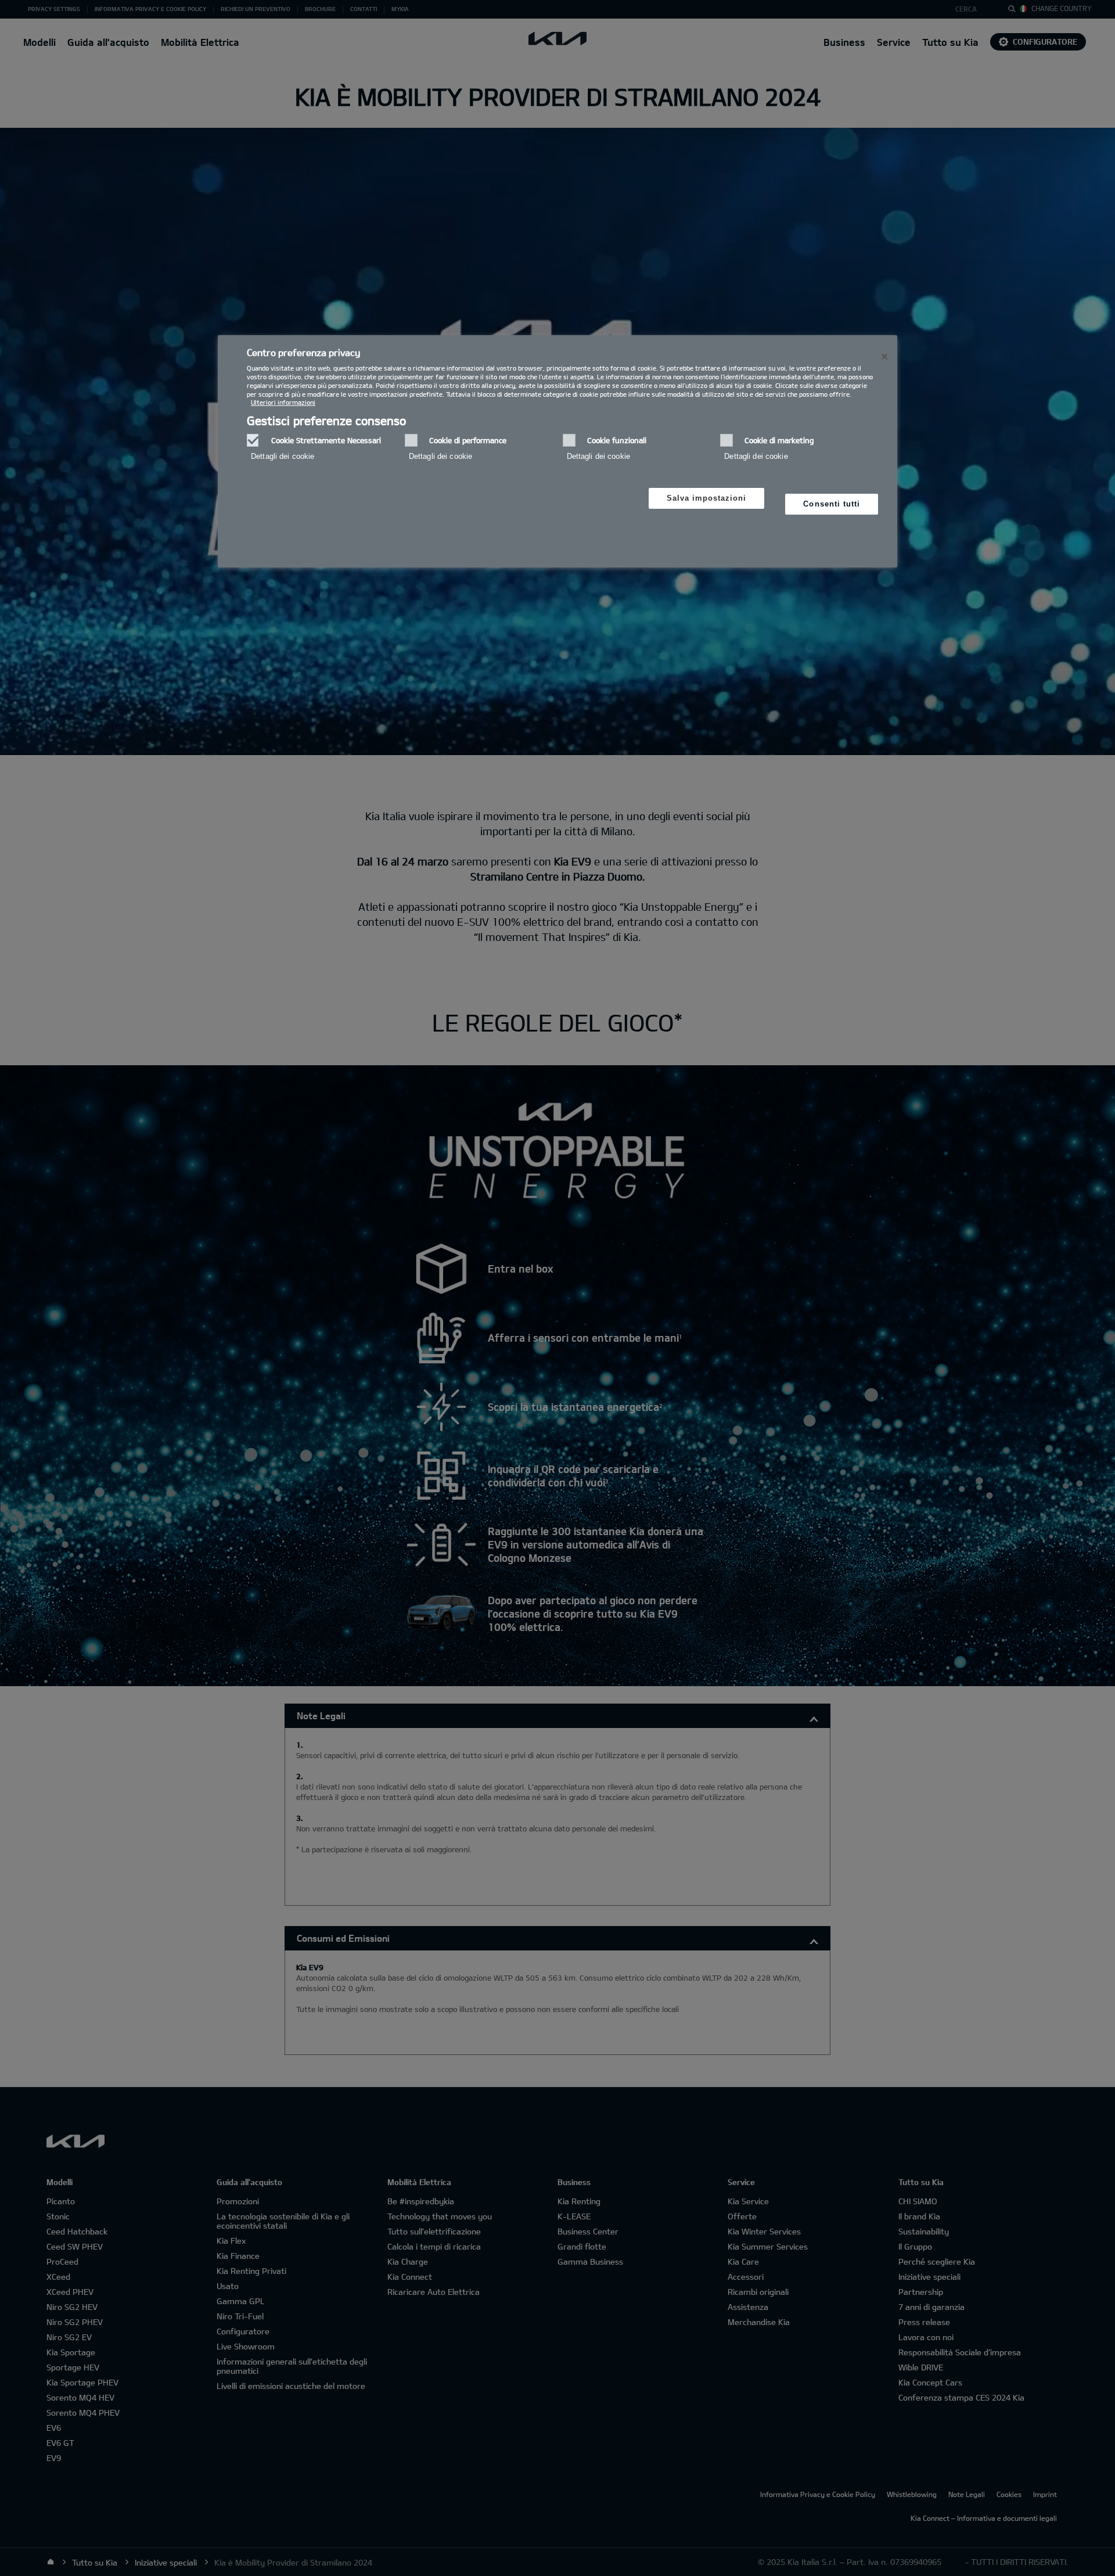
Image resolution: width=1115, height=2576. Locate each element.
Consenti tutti (832, 504)
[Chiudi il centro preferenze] (884, 357)
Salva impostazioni (707, 498)
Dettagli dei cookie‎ (283, 456)
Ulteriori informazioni (283, 402)
